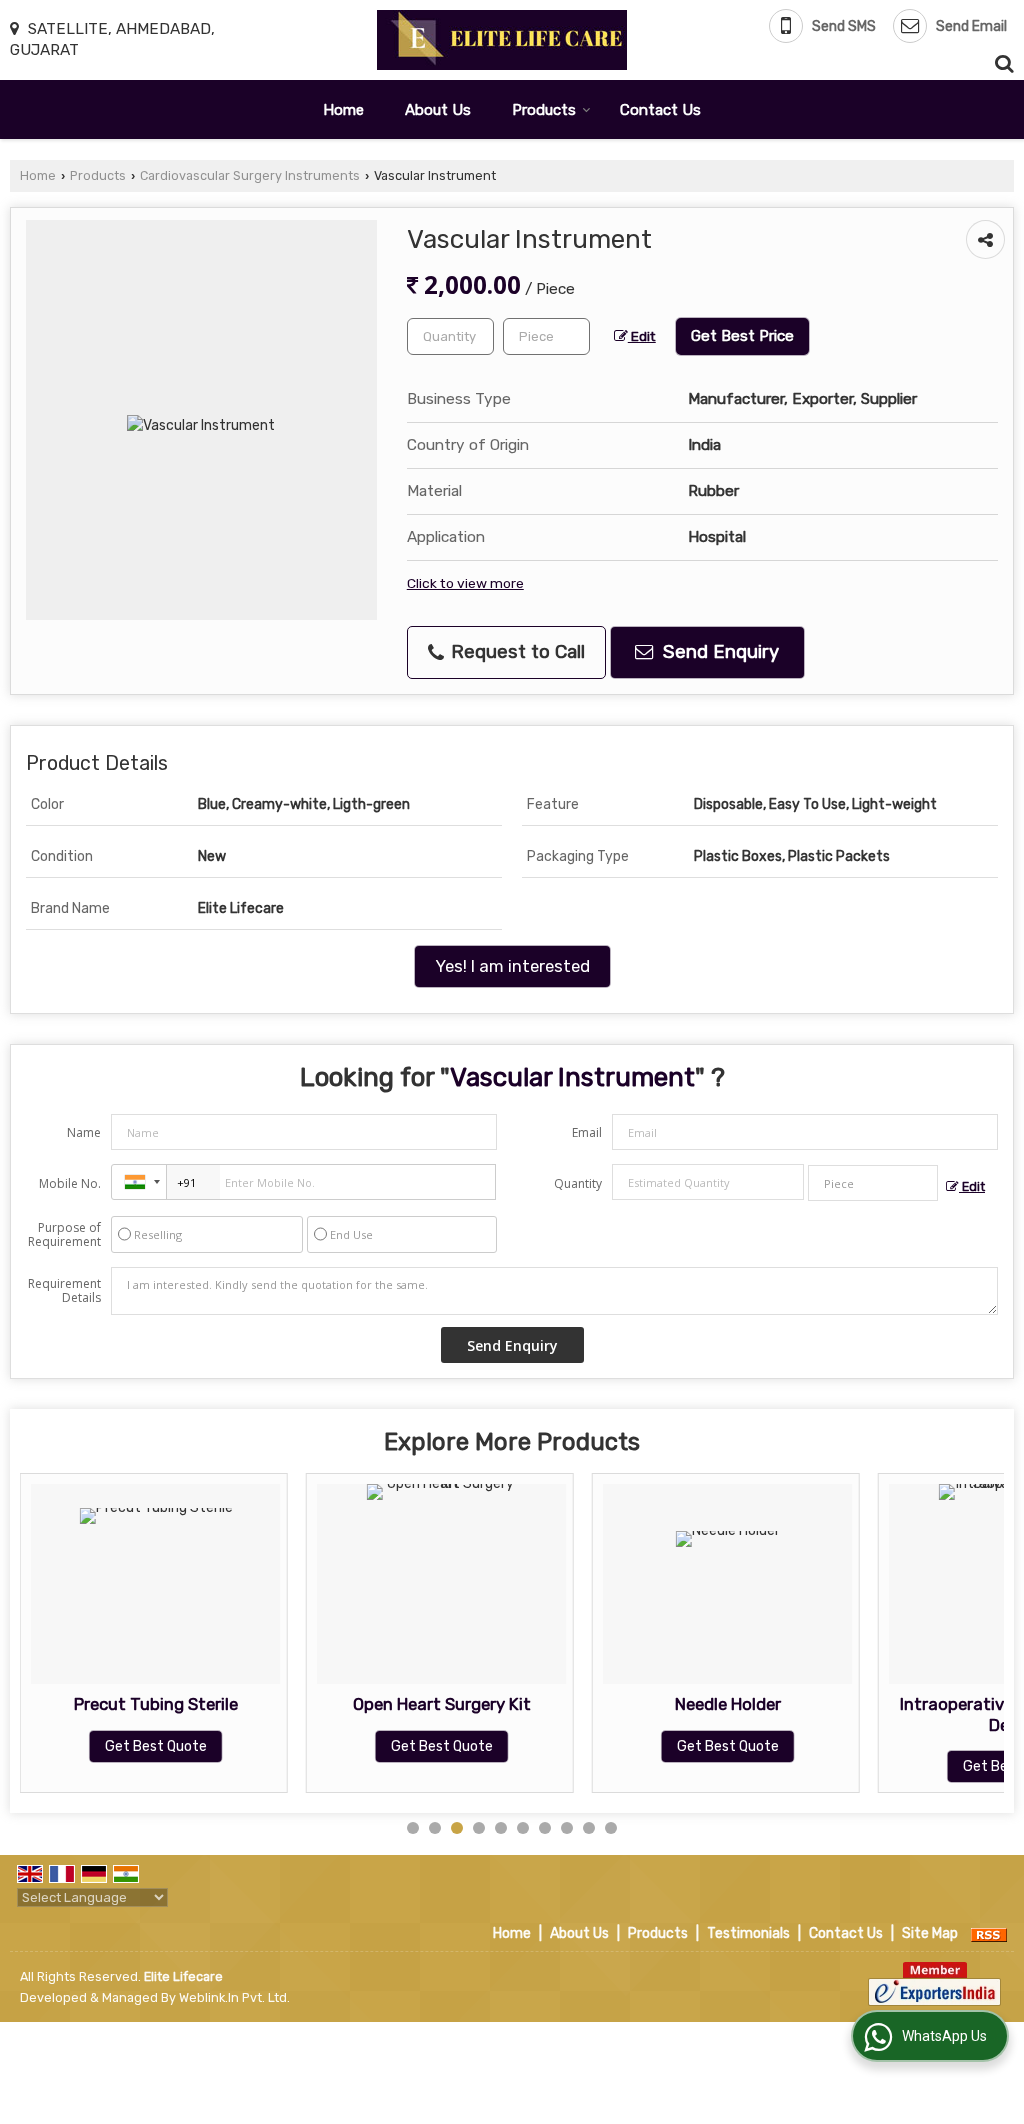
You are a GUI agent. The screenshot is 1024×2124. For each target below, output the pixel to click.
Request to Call (515, 652)
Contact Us (660, 110)
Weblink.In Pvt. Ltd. (234, 1997)
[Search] (1001, 61)
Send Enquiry (718, 652)
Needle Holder (728, 1704)
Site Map (930, 1933)
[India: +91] (139, 1182)
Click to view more (465, 583)
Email (587, 1132)
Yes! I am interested (512, 966)
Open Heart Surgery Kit (442, 1704)
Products (544, 110)
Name (84, 1132)
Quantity (578, 1183)
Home (343, 110)
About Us (438, 110)
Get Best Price (742, 336)
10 (611, 1828)
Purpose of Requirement (64, 1235)
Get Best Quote (156, 1746)
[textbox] (546, 336)
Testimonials (748, 1933)
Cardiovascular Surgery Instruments (250, 175)
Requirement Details (64, 1291)
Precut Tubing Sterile (156, 1704)
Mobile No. (70, 1183)
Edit (642, 336)
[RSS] (989, 1933)
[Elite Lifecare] (502, 40)
